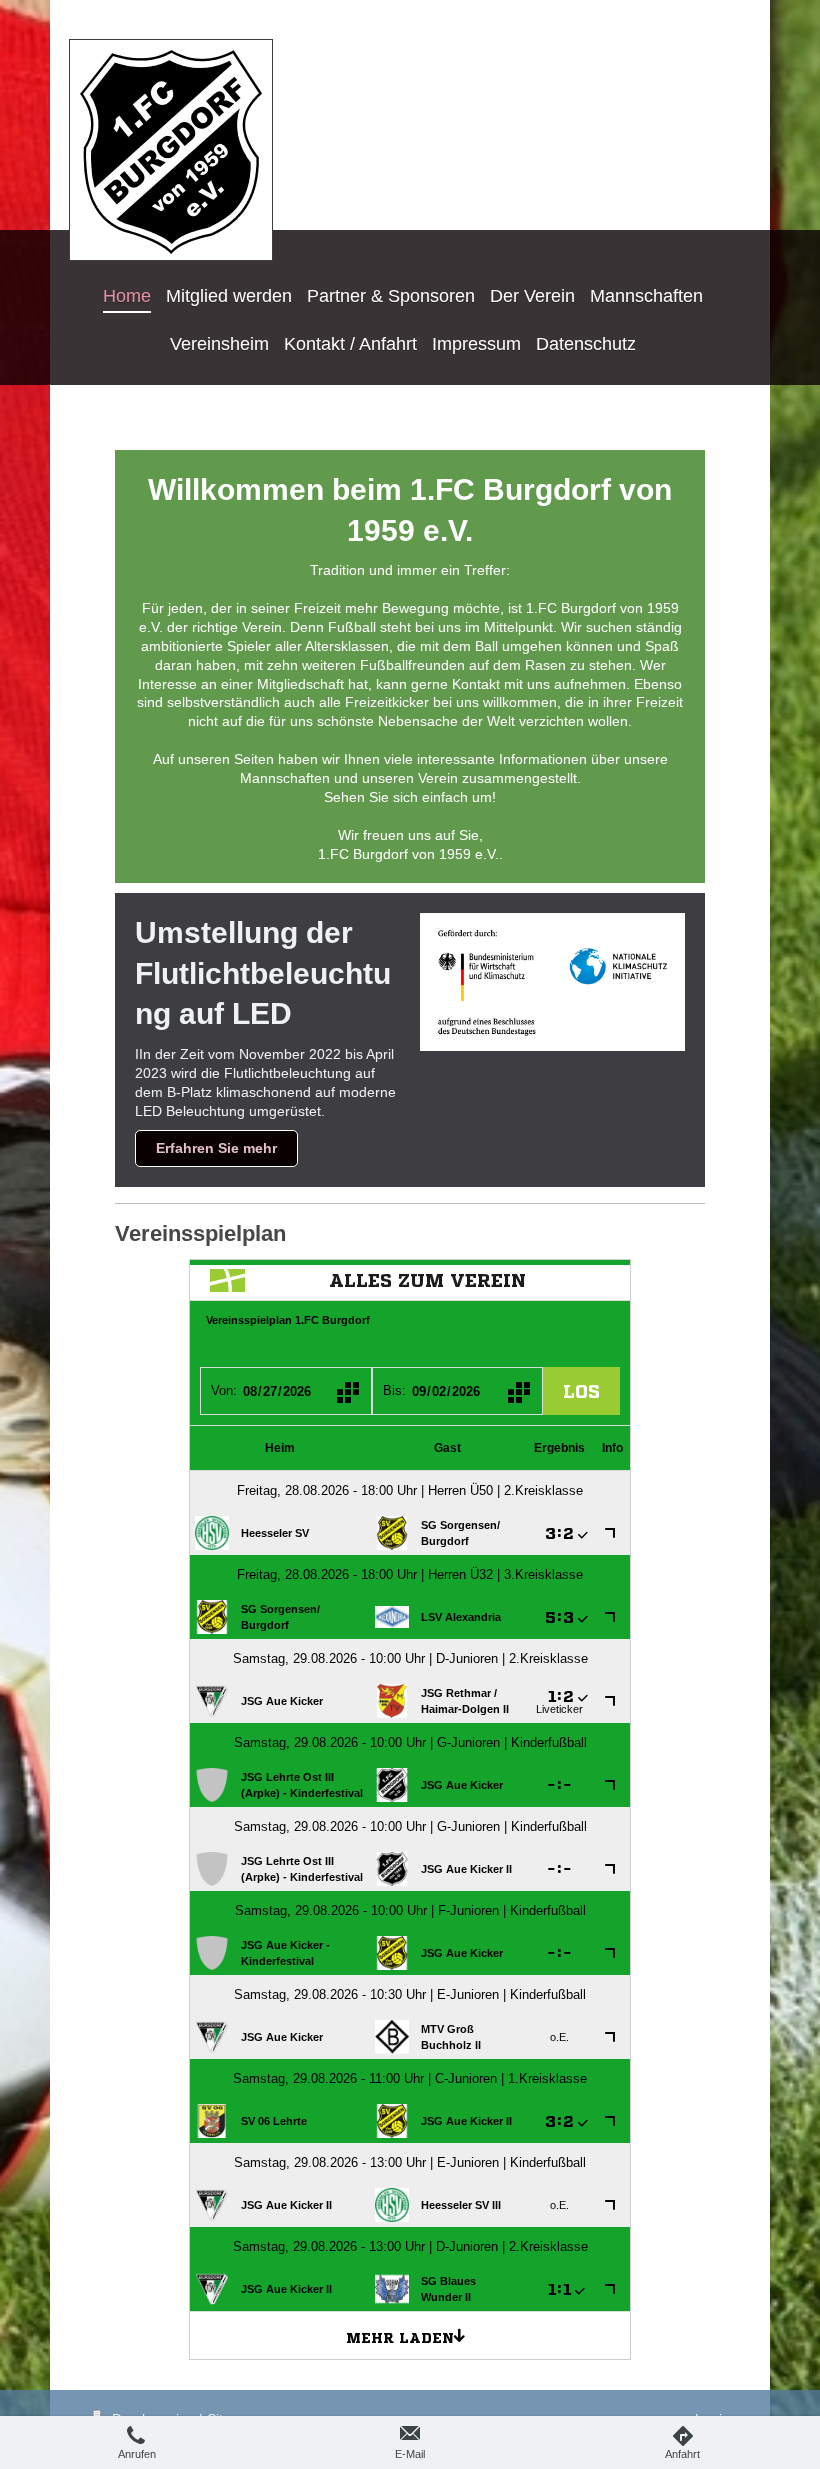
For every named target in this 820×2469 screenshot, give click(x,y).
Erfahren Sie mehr (216, 1148)
